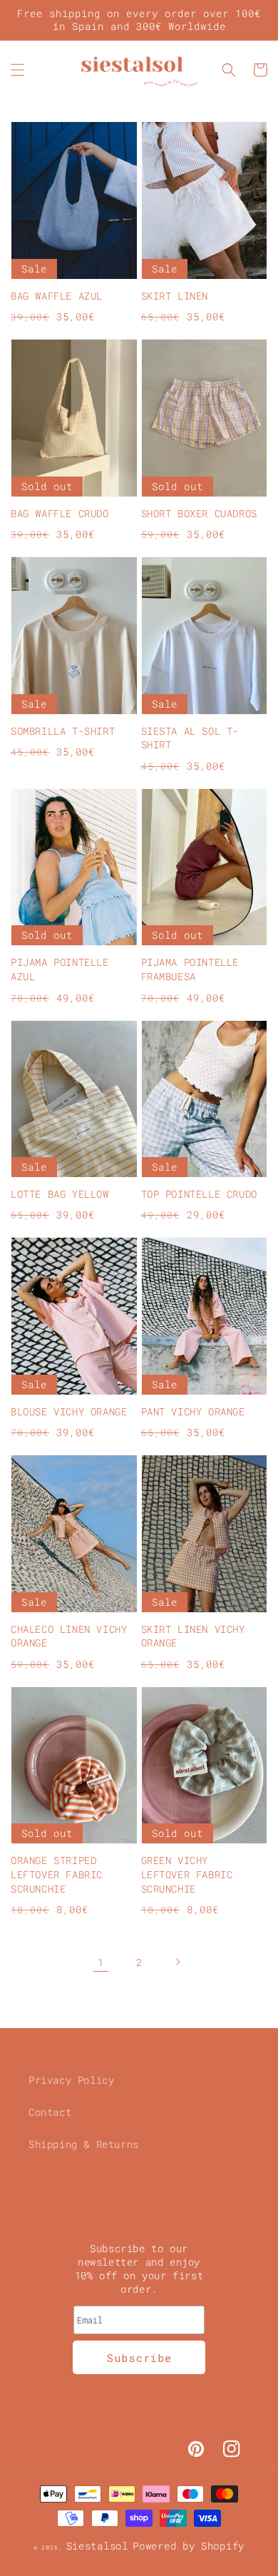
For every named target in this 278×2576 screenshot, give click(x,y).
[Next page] (177, 1962)
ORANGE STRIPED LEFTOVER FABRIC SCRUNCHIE (57, 1874)
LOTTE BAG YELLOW (60, 1194)
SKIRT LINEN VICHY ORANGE (193, 1636)
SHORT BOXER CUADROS (199, 513)
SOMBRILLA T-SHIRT (63, 731)
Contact (50, 2112)
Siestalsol (97, 2546)
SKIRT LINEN (175, 296)
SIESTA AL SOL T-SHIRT (190, 738)
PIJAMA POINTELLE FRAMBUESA (190, 969)
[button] (18, 70)
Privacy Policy (71, 2080)
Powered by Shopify (189, 2546)
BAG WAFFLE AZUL (57, 296)
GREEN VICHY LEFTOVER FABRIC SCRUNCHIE (187, 1874)
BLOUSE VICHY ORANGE (69, 1411)
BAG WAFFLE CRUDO (60, 513)
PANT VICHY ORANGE (193, 1411)
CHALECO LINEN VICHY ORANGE (69, 1636)
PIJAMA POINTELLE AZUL (60, 969)
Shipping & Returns (84, 2144)
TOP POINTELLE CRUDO (199, 1194)
